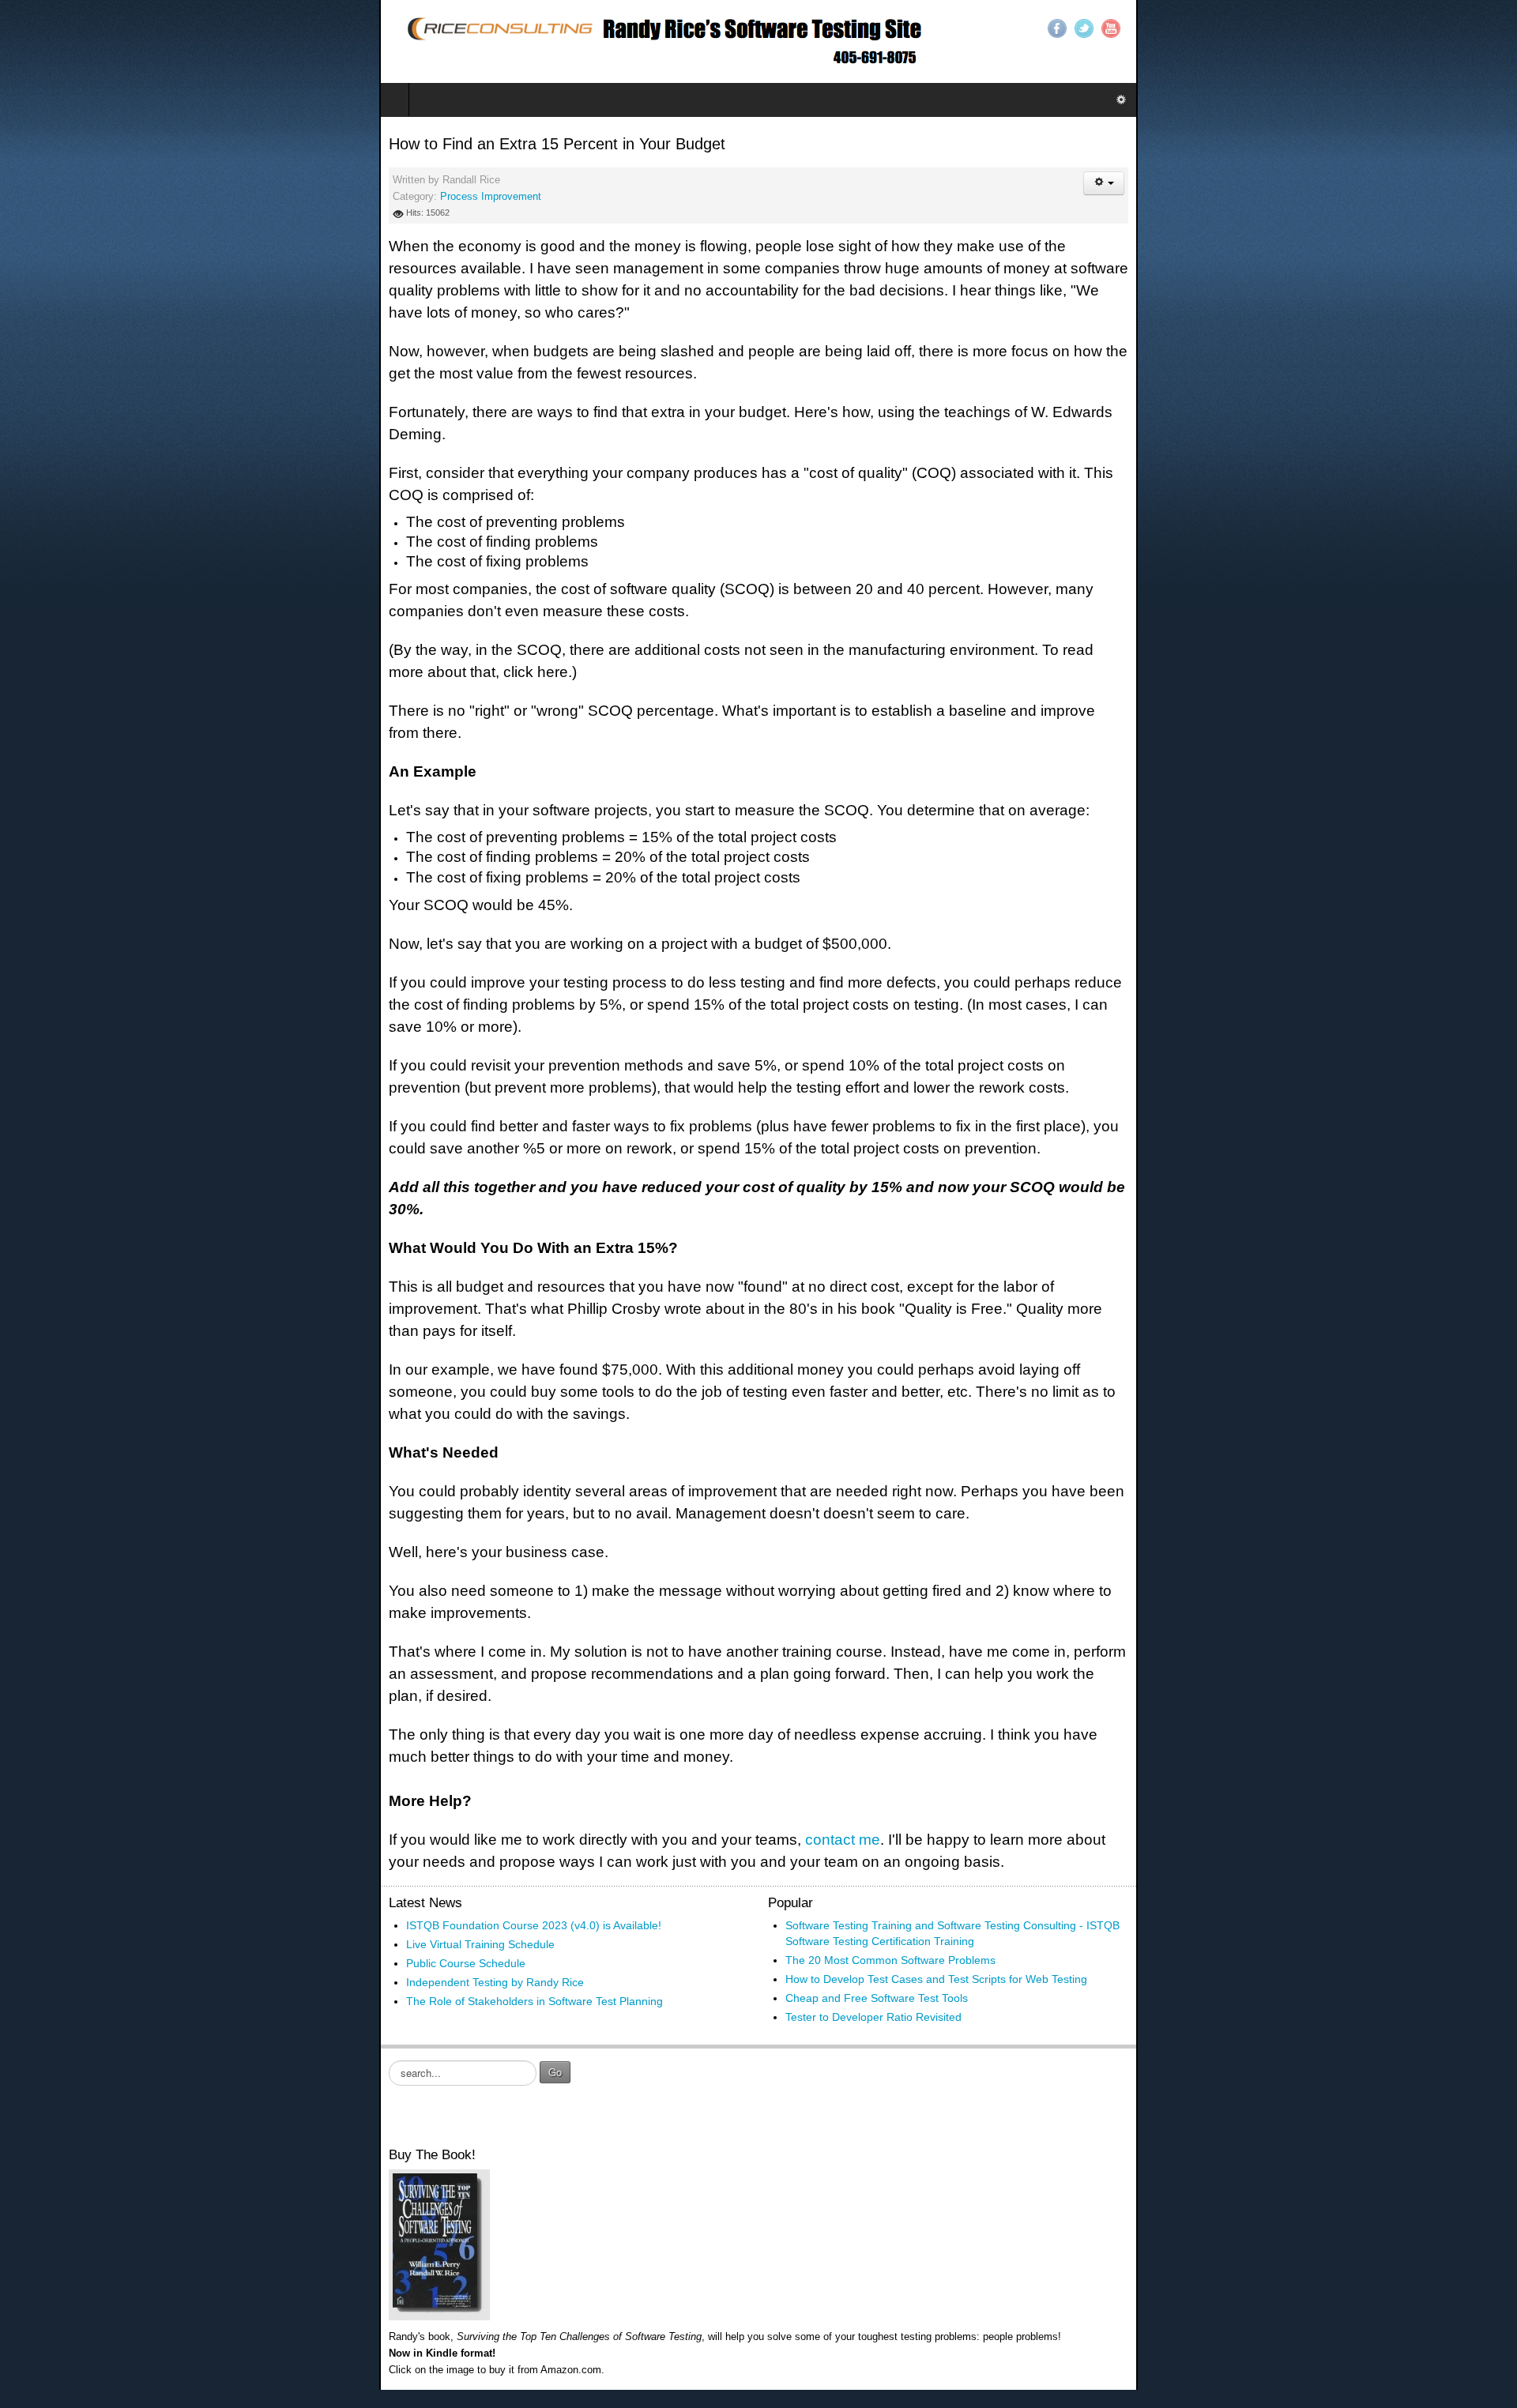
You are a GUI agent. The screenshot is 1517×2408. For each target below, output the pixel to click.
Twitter (1463, 28)
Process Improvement (111, 197)
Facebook (1436, 28)
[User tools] (1483, 183)
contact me (463, 1441)
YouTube (1490, 28)
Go (176, 1636)
